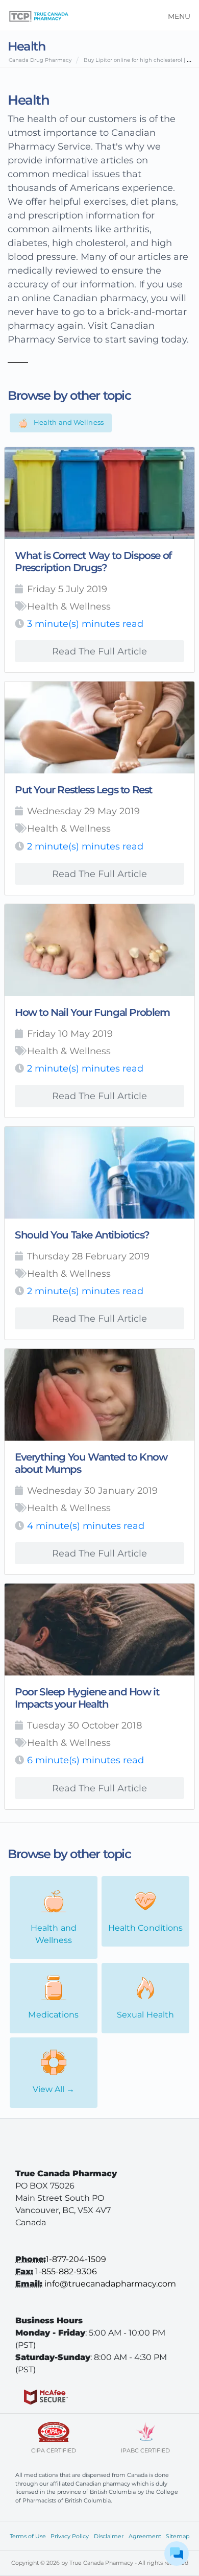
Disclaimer (109, 2536)
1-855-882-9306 (66, 2271)
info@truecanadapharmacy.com (110, 2284)
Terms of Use (28, 2536)
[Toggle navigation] (176, 15)
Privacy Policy (70, 2536)
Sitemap (178, 2536)
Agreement (145, 2536)
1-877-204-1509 (76, 2259)
